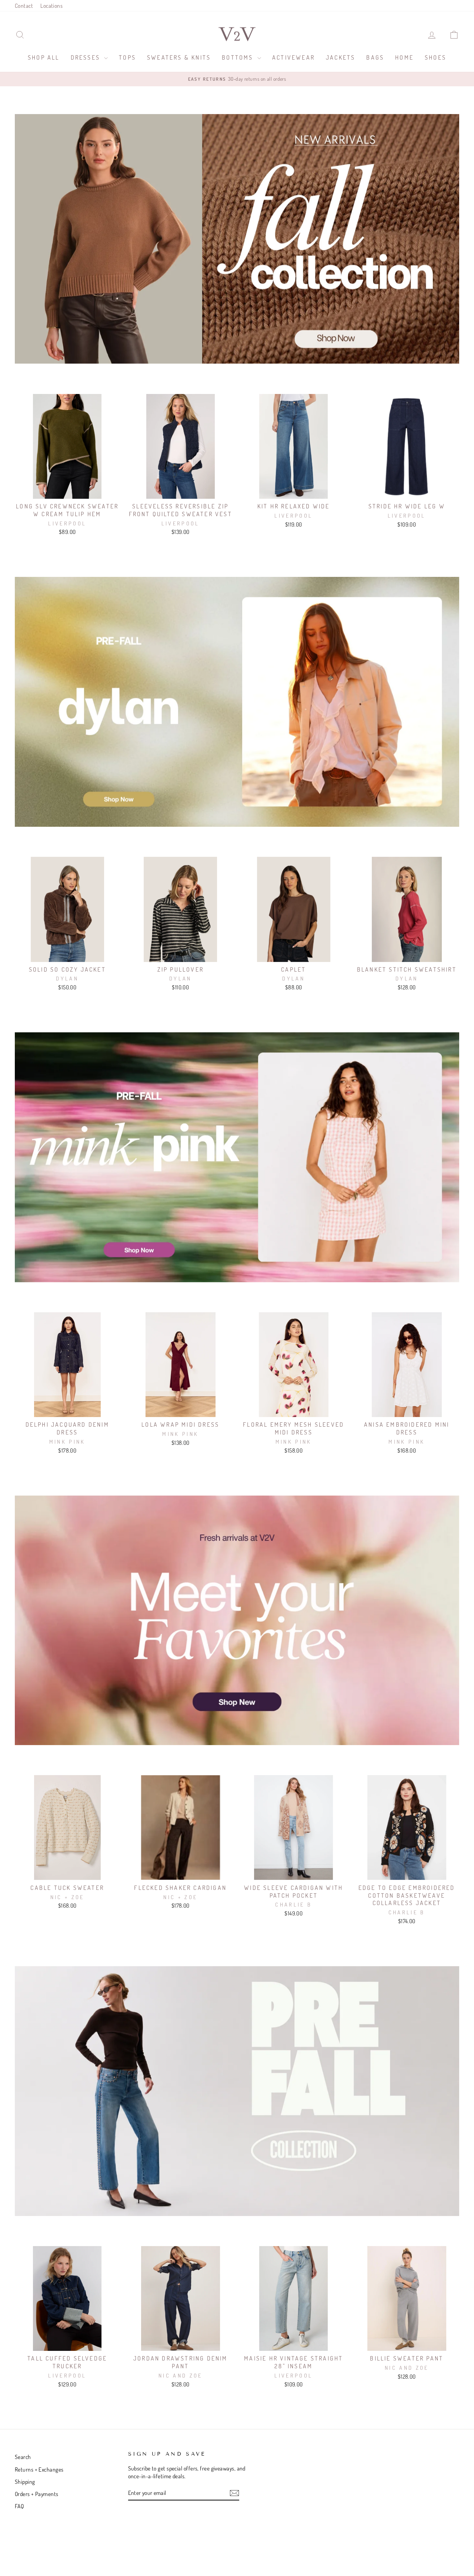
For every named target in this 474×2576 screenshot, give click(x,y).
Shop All (44, 57)
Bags (375, 57)
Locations (51, 6)
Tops (127, 57)
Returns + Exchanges (39, 2469)
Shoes (435, 57)
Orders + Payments (37, 2494)
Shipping (25, 2482)
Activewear (293, 57)
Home (404, 57)
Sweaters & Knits (179, 57)
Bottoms (239, 57)
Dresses (87, 57)
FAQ (19, 2506)
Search (23, 2457)
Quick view (67, 491)
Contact (24, 6)
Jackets (341, 57)
